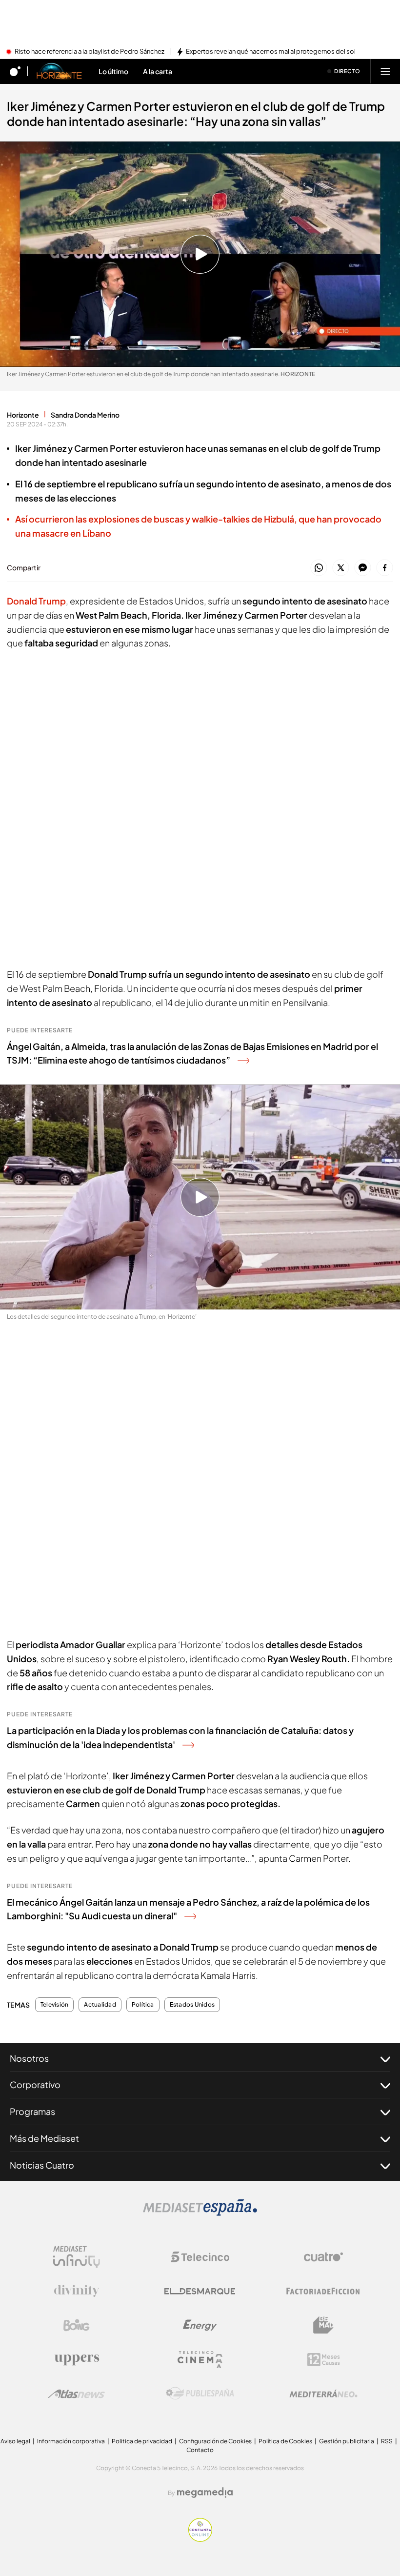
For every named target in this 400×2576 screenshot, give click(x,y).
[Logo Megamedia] (205, 2493)
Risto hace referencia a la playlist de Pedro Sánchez (90, 52)
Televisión (54, 2005)
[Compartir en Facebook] (385, 568)
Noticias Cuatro (42, 2165)
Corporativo (35, 2084)
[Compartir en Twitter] (341, 568)
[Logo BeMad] (323, 2325)
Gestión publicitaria (347, 2441)
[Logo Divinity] (77, 2291)
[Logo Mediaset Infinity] (77, 2257)
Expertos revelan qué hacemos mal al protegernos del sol (271, 52)
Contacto (200, 2450)
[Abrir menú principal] (385, 71)
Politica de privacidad (142, 2441)
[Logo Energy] (200, 2325)
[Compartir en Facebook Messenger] (363, 568)
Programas (32, 2111)
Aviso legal (15, 2441)
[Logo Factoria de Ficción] (323, 2291)
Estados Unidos (192, 2005)
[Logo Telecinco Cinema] (200, 2360)
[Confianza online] (200, 2539)
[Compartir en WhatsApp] (319, 568)
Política (143, 2005)
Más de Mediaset (44, 2138)
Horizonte (23, 415)
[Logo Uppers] (77, 2359)
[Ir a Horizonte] (60, 71)
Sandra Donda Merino (85, 415)
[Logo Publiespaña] (200, 2394)
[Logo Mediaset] (200, 2213)
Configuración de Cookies (215, 2441)
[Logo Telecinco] (200, 2257)
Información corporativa (71, 2441)
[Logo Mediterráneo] (323, 2394)
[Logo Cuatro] (323, 2257)
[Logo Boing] (77, 2325)
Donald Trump (36, 601)
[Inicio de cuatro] (15, 71)
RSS (387, 2441)
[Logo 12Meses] (324, 2360)
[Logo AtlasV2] (76, 2394)
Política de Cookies (285, 2441)
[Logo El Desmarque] (200, 2291)
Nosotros (29, 2058)
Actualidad (100, 2005)
